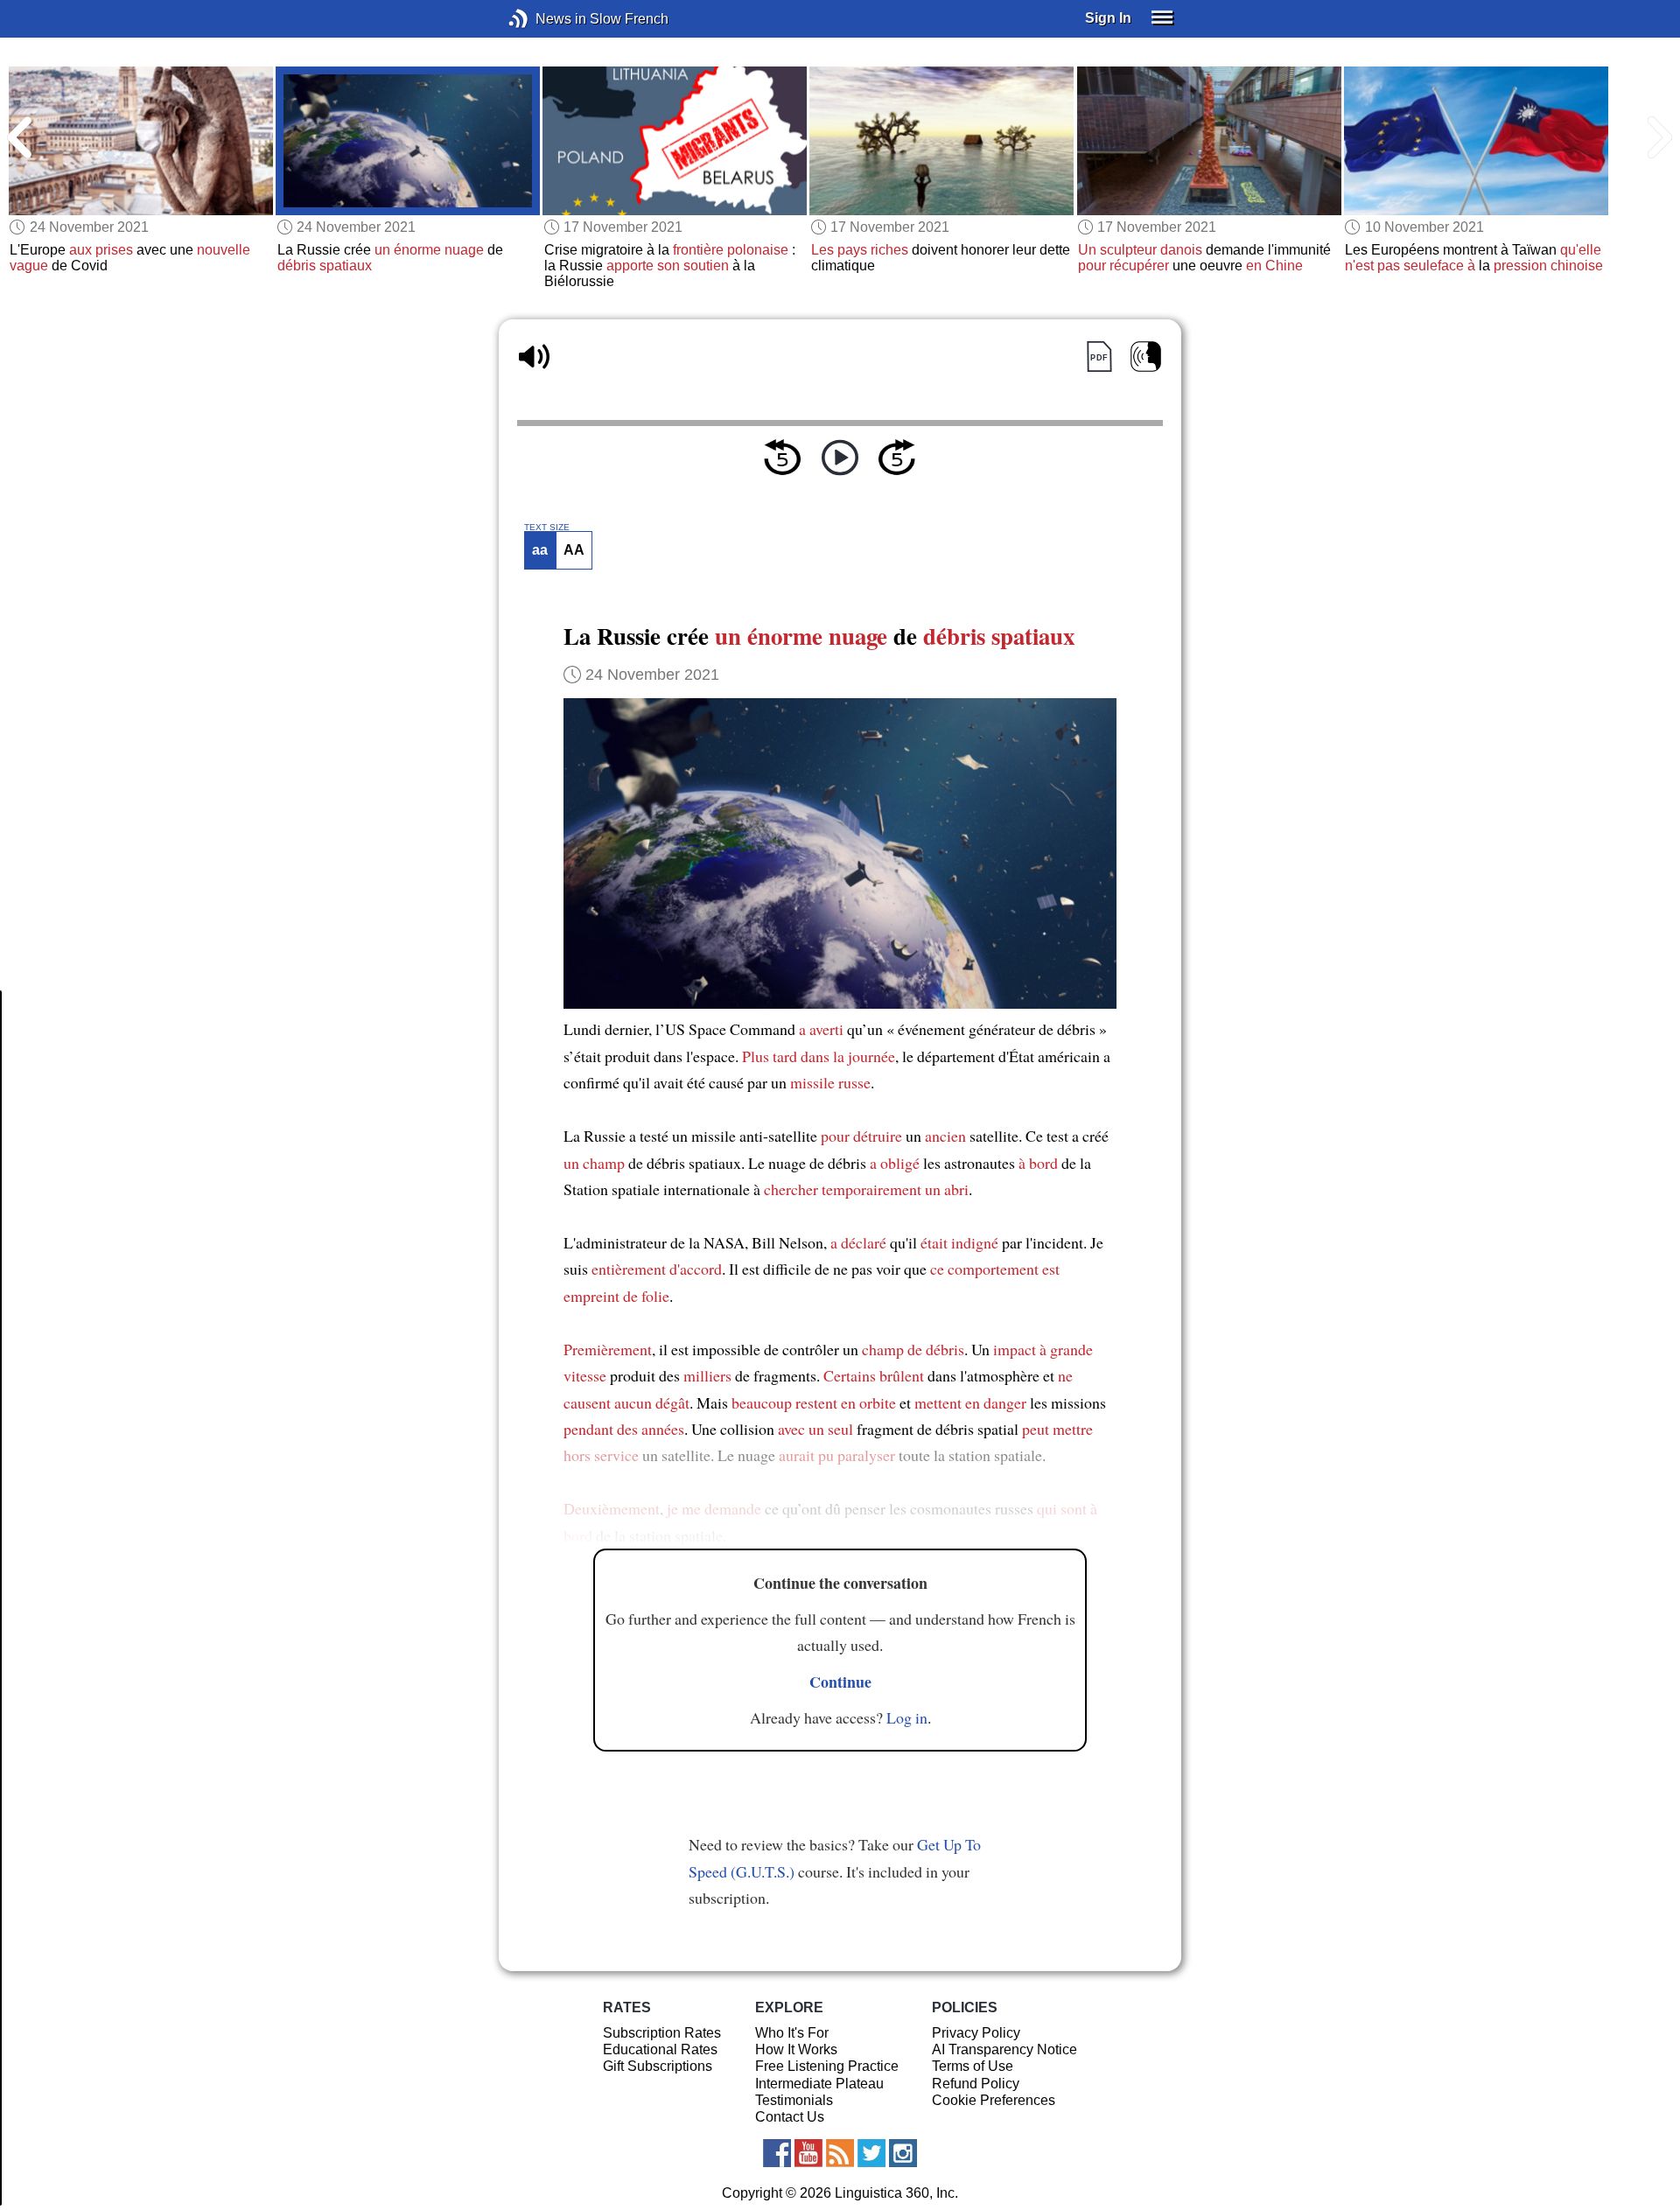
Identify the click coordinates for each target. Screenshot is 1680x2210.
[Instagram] (903, 2153)
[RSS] (840, 2153)
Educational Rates (660, 2049)
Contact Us (790, 2117)
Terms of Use (973, 2066)
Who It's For (792, 2033)
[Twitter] (871, 2153)
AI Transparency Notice (1004, 2049)
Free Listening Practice (827, 2066)
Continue (840, 1682)
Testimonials (794, 2100)
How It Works (796, 2049)
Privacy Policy (976, 2033)
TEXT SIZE (547, 528)
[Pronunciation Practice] (1146, 357)
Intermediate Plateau (819, 2084)
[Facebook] (777, 2153)
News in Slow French (545, 19)
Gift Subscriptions (658, 2066)
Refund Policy (976, 2084)
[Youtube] (808, 2153)
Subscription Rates (662, 2033)
